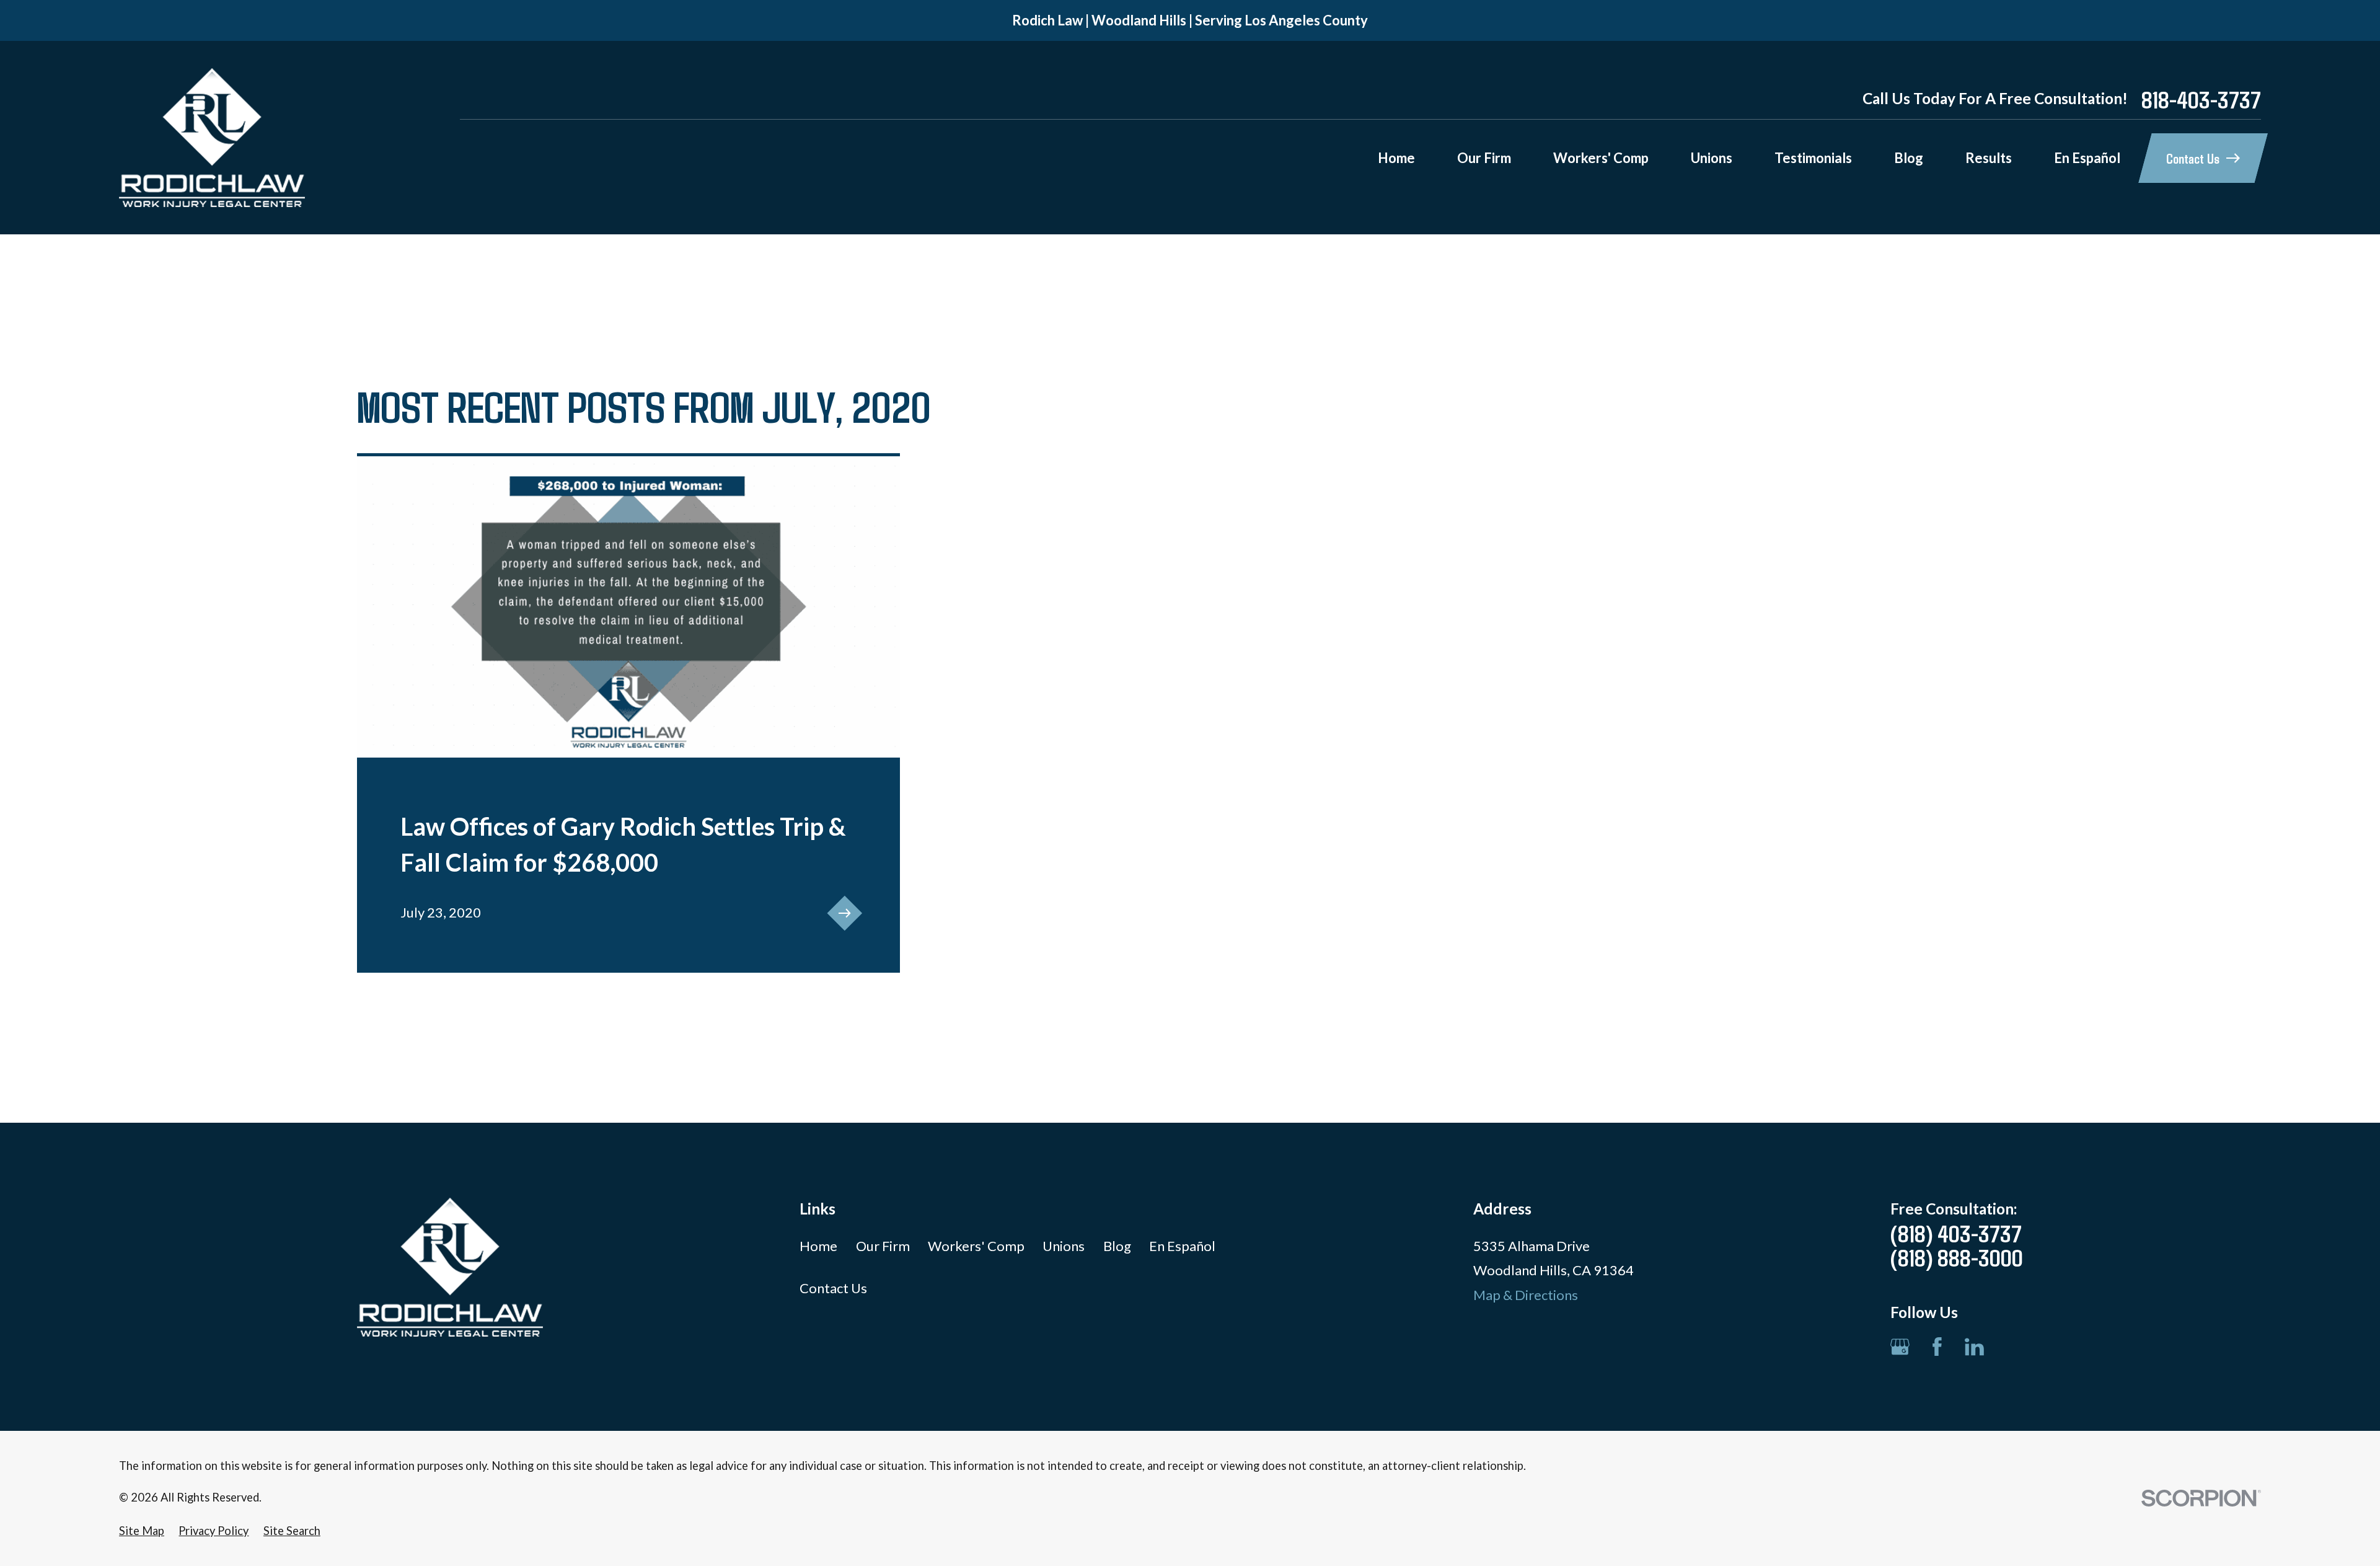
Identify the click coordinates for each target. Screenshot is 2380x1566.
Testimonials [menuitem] (1813, 158)
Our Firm (883, 1246)
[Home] (212, 138)
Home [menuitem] (1396, 158)
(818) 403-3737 (1956, 1233)
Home (818, 1246)
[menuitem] (142, 1531)
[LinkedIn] (1974, 1347)
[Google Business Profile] (1900, 1347)
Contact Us (833, 1288)
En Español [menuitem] (2087, 158)
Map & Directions (1526, 1295)
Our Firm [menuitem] (1484, 158)
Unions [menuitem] (1712, 158)
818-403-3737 (2201, 99)
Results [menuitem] (1989, 158)
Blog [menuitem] (1909, 158)
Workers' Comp (976, 1246)
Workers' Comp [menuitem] (1601, 158)
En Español (1182, 1246)
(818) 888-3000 (1957, 1257)
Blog (1117, 1246)
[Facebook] (1937, 1347)
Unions (1064, 1246)
